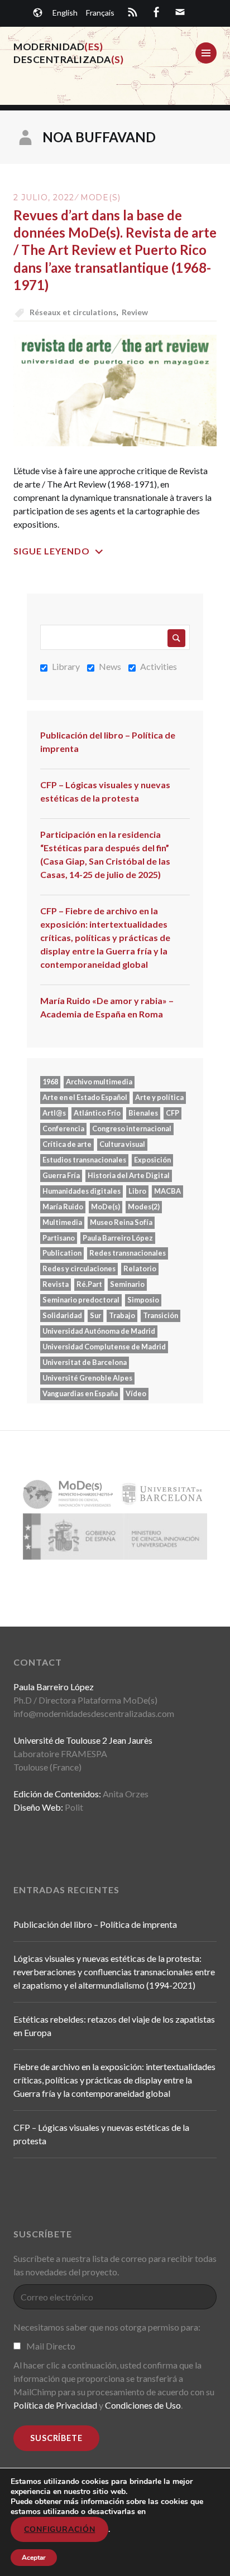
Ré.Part (89, 1284)
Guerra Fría (61, 1175)
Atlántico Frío (97, 1113)
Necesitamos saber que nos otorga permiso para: (107, 2327)
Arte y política (159, 1097)
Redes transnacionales (128, 1253)
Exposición (152, 1160)
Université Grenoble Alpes (87, 1378)
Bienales (143, 1113)
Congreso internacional (132, 1128)
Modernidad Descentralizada (69, 53)
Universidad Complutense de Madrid (104, 1347)
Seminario (127, 1284)
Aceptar (34, 2558)
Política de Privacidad (55, 2405)
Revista (56, 1284)
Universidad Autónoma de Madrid (99, 1331)
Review (135, 312)
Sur (95, 1315)
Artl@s (54, 1113)
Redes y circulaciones (79, 1268)
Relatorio (140, 1268)
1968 (50, 1082)
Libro (137, 1191)
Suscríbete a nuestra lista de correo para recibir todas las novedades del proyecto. (115, 2265)
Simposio (143, 1300)
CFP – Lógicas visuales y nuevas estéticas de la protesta (105, 791)
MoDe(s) (100, 197)
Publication (62, 1253)
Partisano (59, 1238)
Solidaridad (62, 1315)
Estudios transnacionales (84, 1160)
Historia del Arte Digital (129, 1175)
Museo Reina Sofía (121, 1222)
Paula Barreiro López (118, 1238)
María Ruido (63, 1207)
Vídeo (136, 1393)
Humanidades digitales (82, 1191)
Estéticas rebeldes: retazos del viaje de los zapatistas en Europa (114, 2026)
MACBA (167, 1191)
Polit (74, 1807)
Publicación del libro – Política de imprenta (108, 742)
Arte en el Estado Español (85, 1097)
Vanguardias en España (80, 1393)
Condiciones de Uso (143, 2405)
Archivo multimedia (99, 1082)
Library (66, 666)
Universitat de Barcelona (85, 1362)
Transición (160, 1315)
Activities (159, 666)
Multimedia (62, 1222)
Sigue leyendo (52, 551)
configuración (59, 2529)
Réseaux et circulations (73, 312)
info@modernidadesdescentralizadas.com (94, 1713)
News (110, 666)
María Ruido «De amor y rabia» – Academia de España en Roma (107, 1007)
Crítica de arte (67, 1144)
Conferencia (63, 1128)
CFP (172, 1113)
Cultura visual (122, 1144)
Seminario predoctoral (81, 1300)
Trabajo (122, 1315)
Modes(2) (144, 1207)
